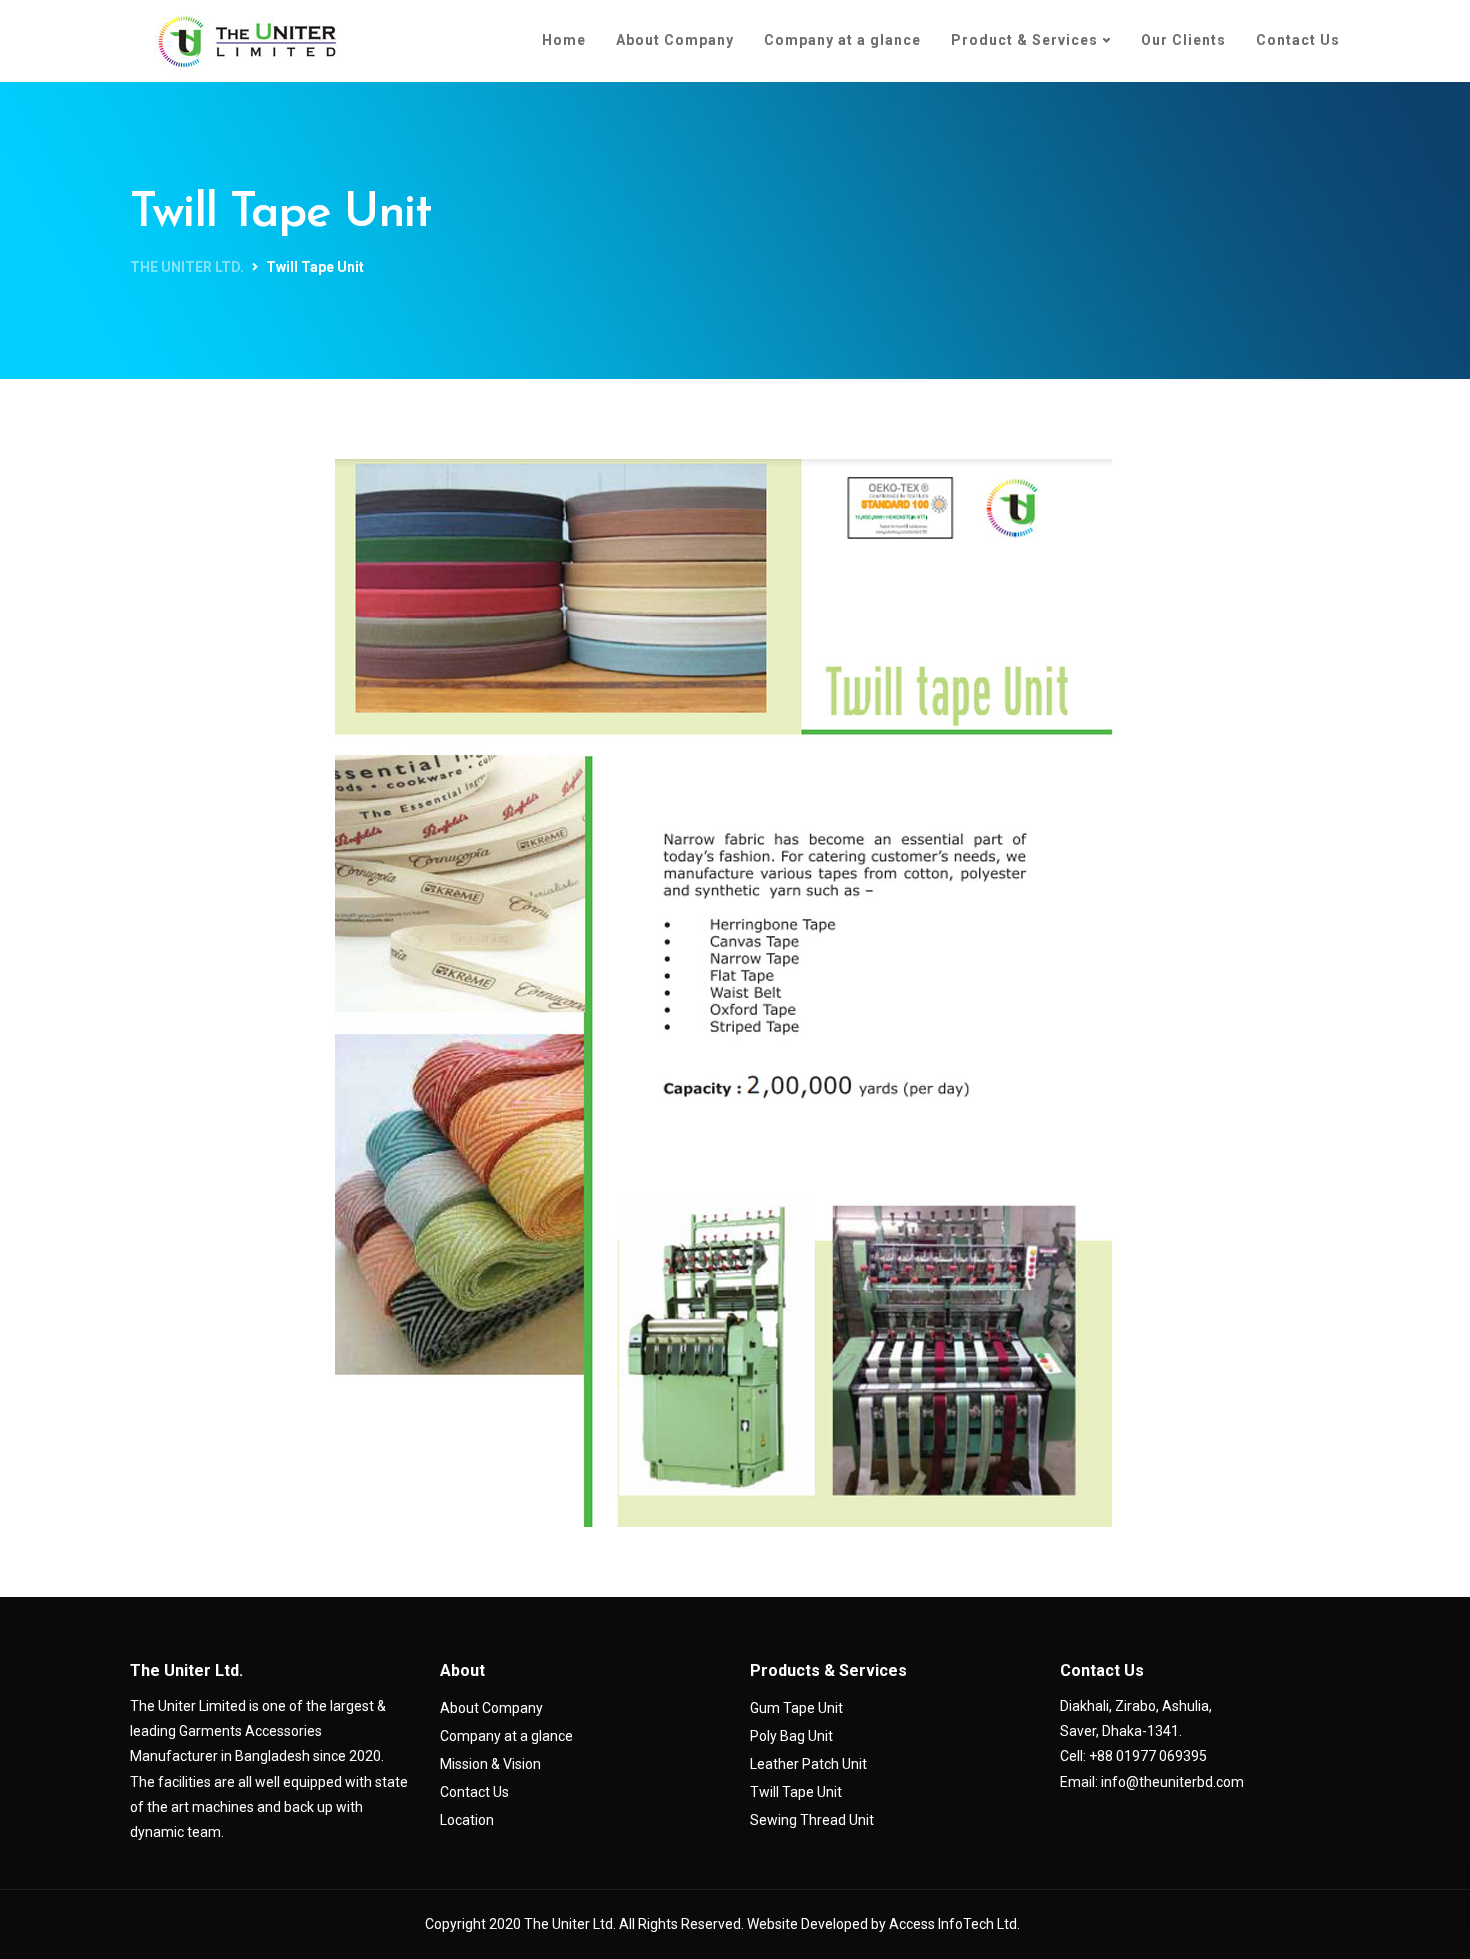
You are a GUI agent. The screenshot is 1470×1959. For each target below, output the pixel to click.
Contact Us (1298, 40)
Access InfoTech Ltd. (954, 1924)
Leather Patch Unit (808, 1764)
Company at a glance (842, 40)
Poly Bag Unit (791, 1736)
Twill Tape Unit (796, 1792)
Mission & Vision (490, 1764)
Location (467, 1820)
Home (564, 40)
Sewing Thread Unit (812, 1820)
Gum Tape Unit (796, 1708)
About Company (675, 40)
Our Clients (1183, 40)
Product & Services (1024, 40)
